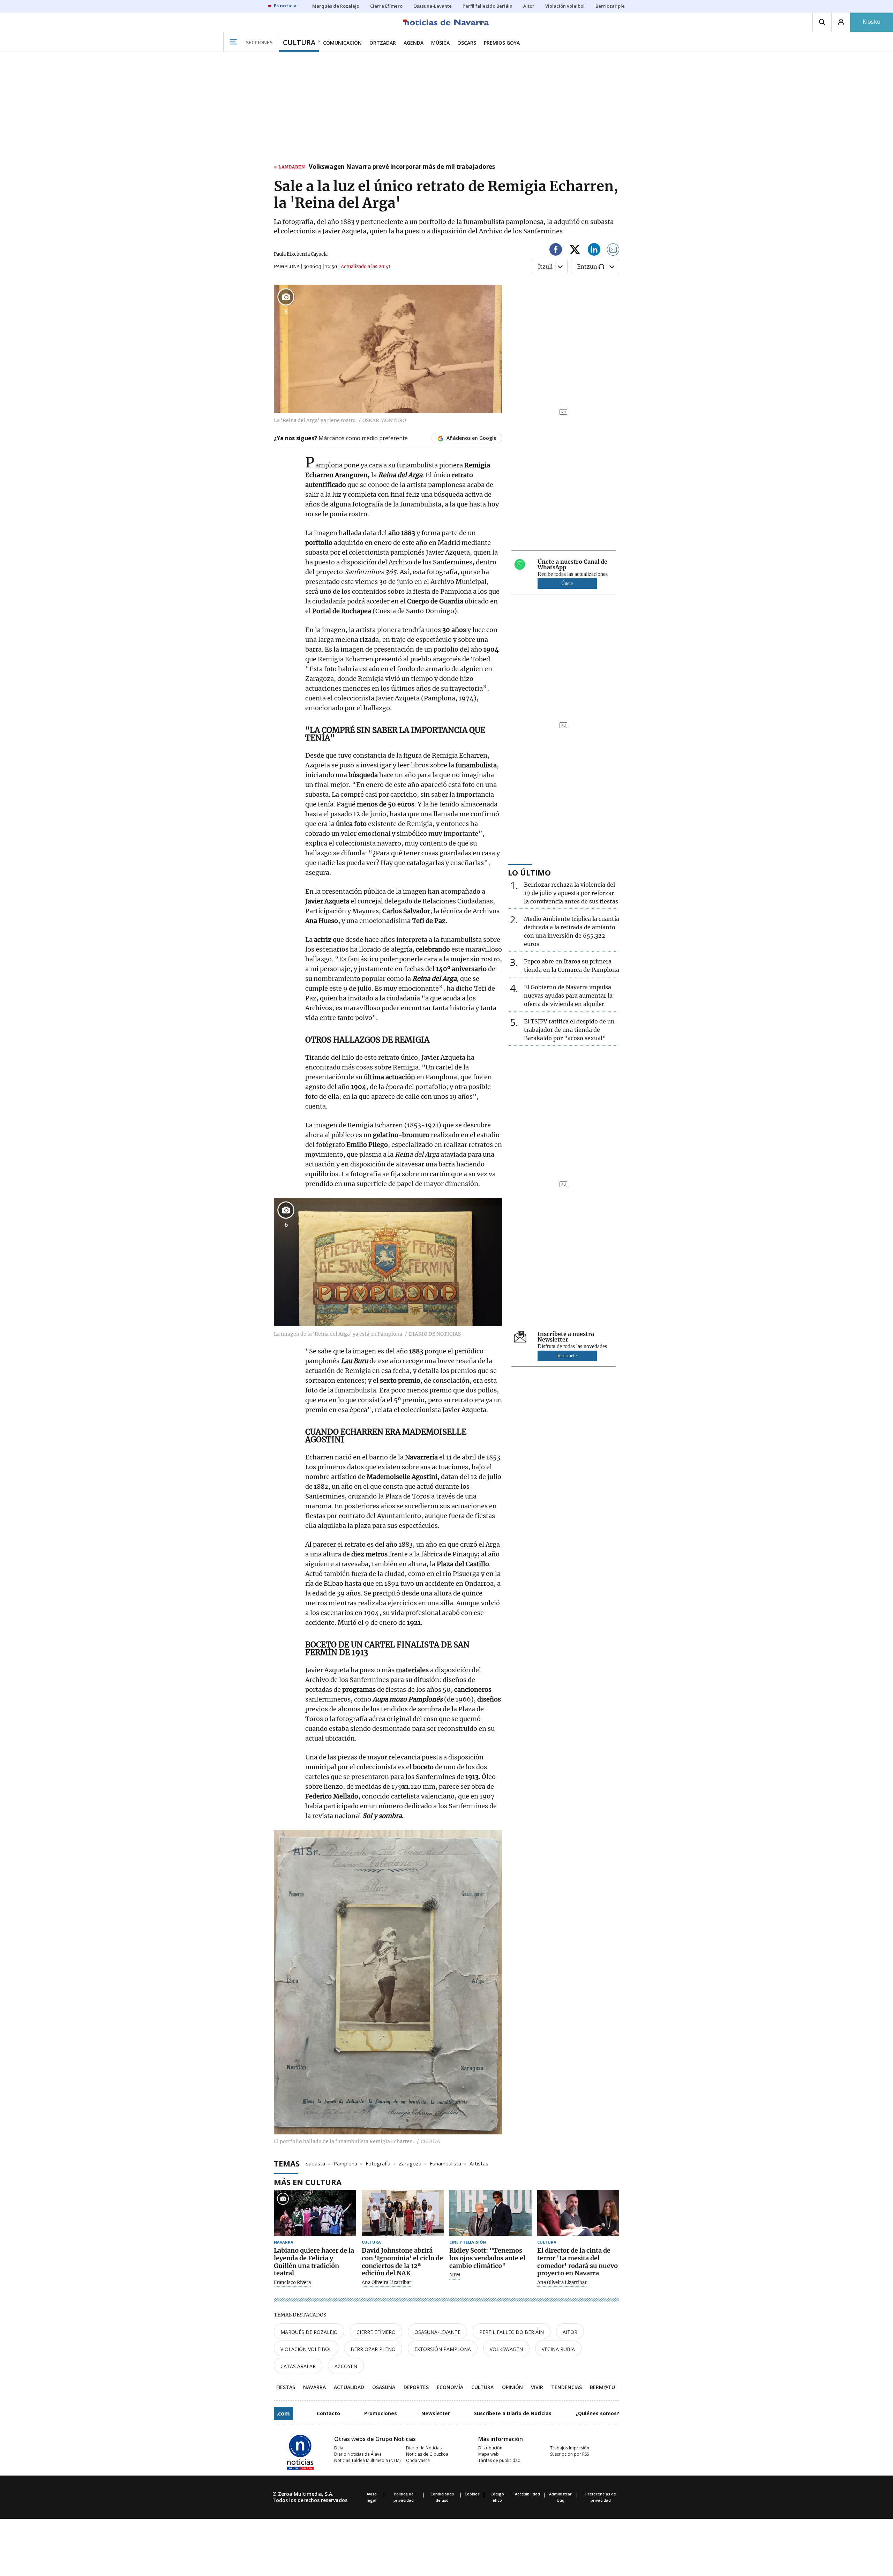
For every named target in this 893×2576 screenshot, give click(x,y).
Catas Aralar (298, 2366)
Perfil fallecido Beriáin (512, 2332)
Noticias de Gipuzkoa (427, 2454)
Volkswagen (506, 2349)
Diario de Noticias (424, 2448)
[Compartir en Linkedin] (594, 251)
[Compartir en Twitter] (575, 251)
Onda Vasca (418, 2460)
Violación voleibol (306, 2349)
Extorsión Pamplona (443, 2349)
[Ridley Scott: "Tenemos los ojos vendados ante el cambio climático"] (490, 2213)
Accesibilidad (527, 2494)
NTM (455, 2275)
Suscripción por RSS (569, 2454)
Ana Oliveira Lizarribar (387, 2283)
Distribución (490, 2448)
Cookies (472, 2494)
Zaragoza (410, 2163)
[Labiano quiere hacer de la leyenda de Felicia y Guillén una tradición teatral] (315, 2213)
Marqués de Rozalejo (309, 2332)
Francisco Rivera (292, 2283)
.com (283, 2413)
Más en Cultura (308, 2182)
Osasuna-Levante (437, 2332)
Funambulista (445, 2163)
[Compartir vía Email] (613, 251)
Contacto (328, 2413)
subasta (316, 2163)
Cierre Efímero (376, 2332)
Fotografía (378, 2163)
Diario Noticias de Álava (358, 2454)
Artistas (479, 2163)
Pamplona (345, 2163)
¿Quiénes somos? (597, 2413)
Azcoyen (346, 2366)
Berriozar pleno (373, 2349)
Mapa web (489, 2454)
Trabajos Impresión (570, 2448)
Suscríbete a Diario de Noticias (513, 2413)
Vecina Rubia (558, 2349)
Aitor (570, 2332)
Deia (339, 2448)
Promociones (381, 2413)
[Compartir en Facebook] (556, 251)
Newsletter (436, 2413)
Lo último (529, 872)
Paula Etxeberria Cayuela (301, 254)
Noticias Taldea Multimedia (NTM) (367, 2460)
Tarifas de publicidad (499, 2460)
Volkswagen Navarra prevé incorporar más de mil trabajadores (402, 167)
